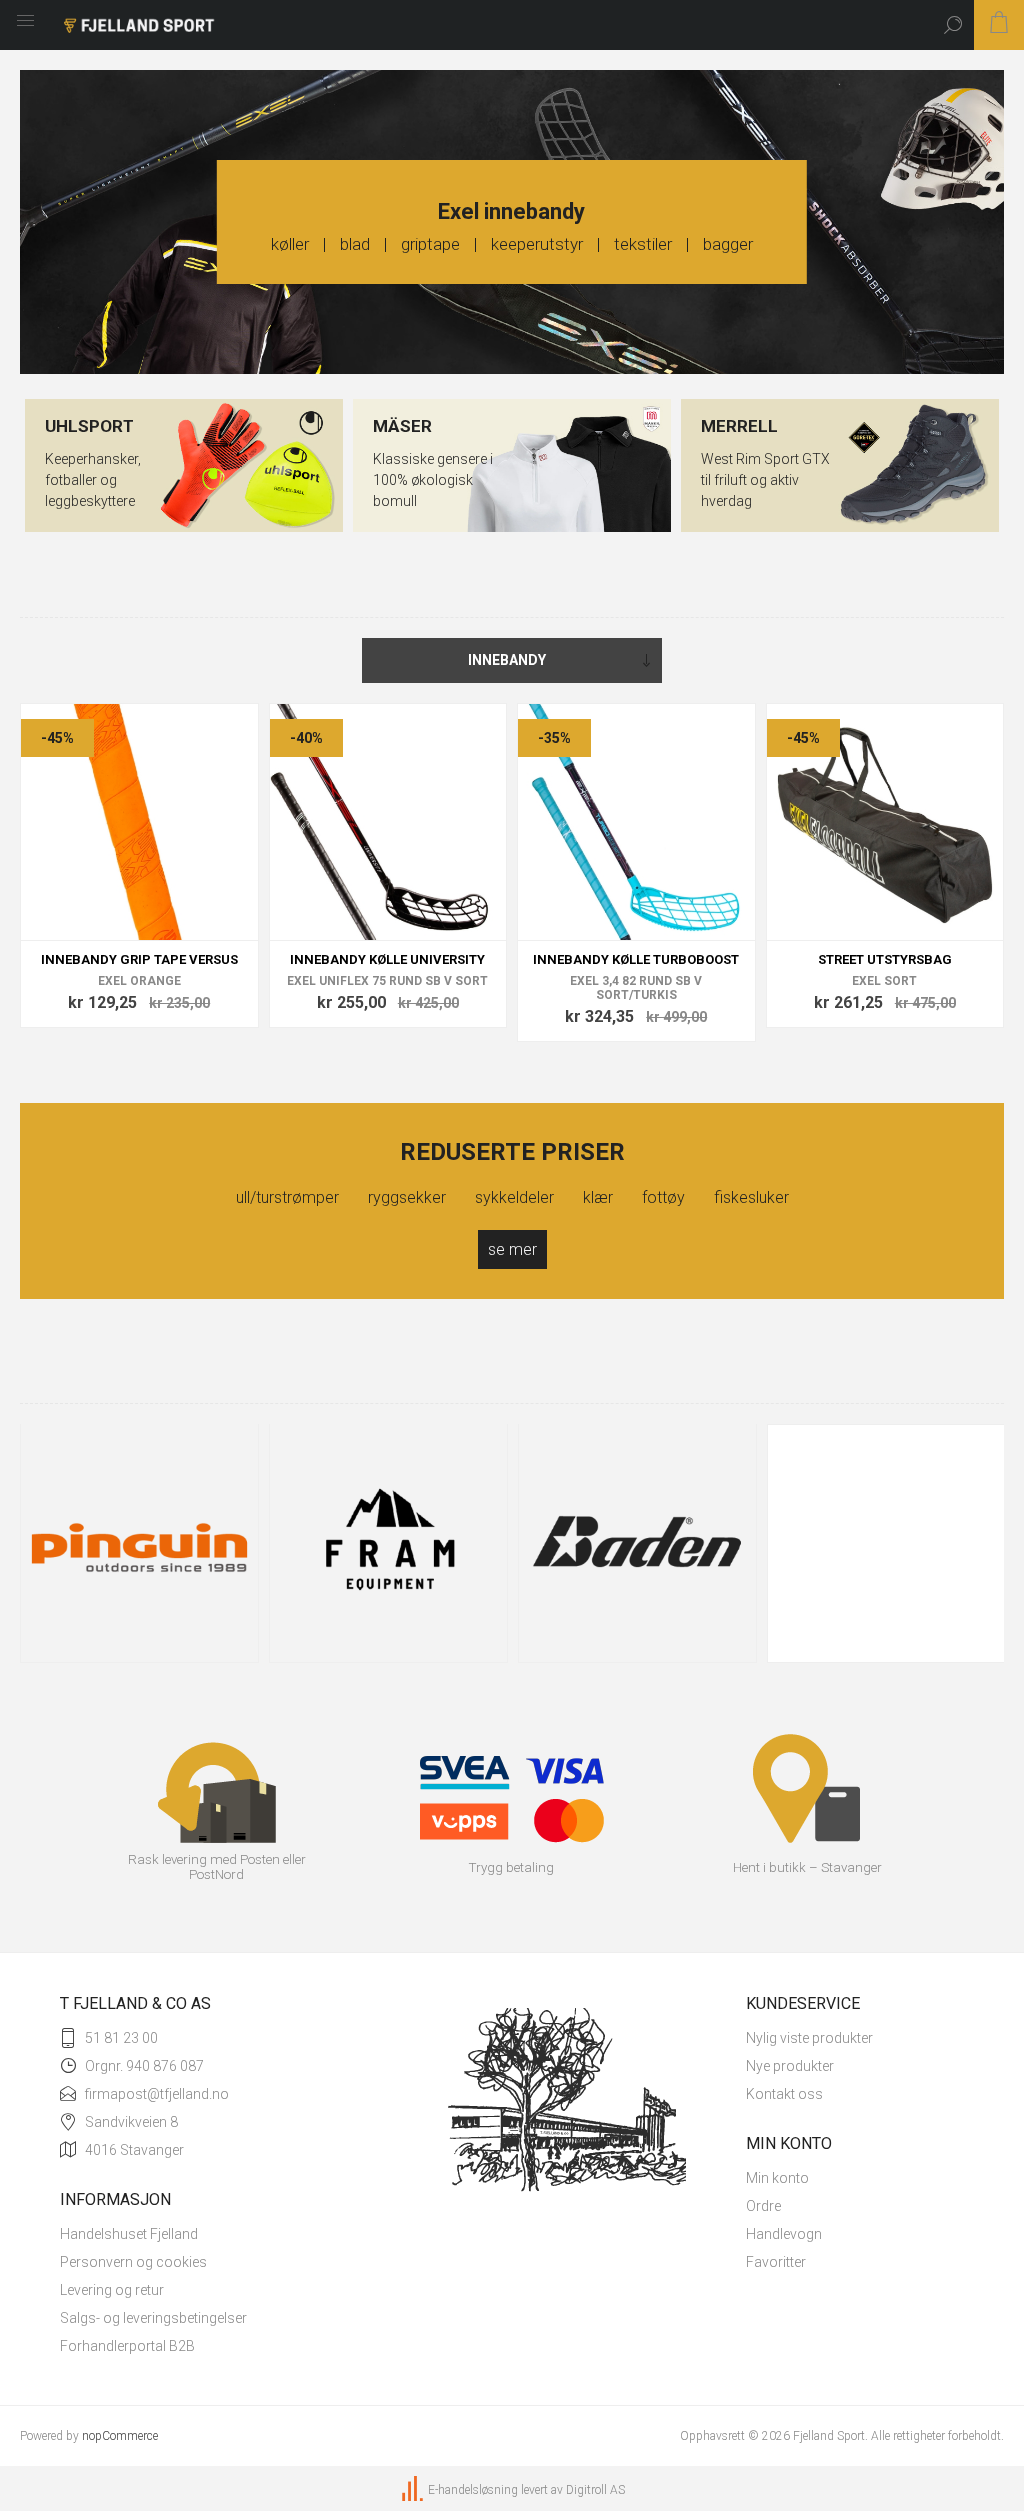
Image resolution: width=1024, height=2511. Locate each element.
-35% (554, 738)
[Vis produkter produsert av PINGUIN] (139, 1543)
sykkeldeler (529, 1197)
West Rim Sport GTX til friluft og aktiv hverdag (765, 480)
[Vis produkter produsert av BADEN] (637, 1543)
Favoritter (776, 2262)
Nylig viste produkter (809, 2038)
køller (290, 244)
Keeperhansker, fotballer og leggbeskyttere (93, 480)
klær (612, 1197)
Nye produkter (790, 2066)
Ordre (763, 2206)
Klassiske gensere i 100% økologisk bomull (433, 480)
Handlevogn (784, 2234)
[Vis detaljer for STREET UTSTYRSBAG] (885, 822)
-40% (306, 738)
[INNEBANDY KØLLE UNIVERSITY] (388, 822)
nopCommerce (120, 2436)
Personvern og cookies (133, 2262)
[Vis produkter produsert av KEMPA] (886, 1543)
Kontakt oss (784, 2094)
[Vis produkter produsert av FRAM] (388, 1543)
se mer (512, 1249)
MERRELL (739, 426)
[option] (139, 1549)
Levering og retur (112, 2290)
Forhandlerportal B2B (127, 2346)
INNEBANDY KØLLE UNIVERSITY (387, 959)
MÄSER (402, 426)
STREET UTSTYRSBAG (885, 959)
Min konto (777, 2178)
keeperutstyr (537, 244)
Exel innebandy (511, 211)
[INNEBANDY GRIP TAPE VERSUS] (139, 822)
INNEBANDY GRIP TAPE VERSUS (139, 959)
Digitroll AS (595, 2490)
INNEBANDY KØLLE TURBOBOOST (636, 959)
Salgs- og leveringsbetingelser (153, 2318)
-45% (57, 738)
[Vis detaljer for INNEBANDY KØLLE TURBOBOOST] (636, 822)
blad (355, 244)
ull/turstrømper (302, 1197)
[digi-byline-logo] (414, 2490)
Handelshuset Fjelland (129, 2234)
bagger (728, 244)
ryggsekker (421, 1197)
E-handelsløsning (473, 2490)
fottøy (678, 1197)
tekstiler (643, 244)
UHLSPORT (89, 426)
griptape (430, 244)
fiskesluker (751, 1197)
